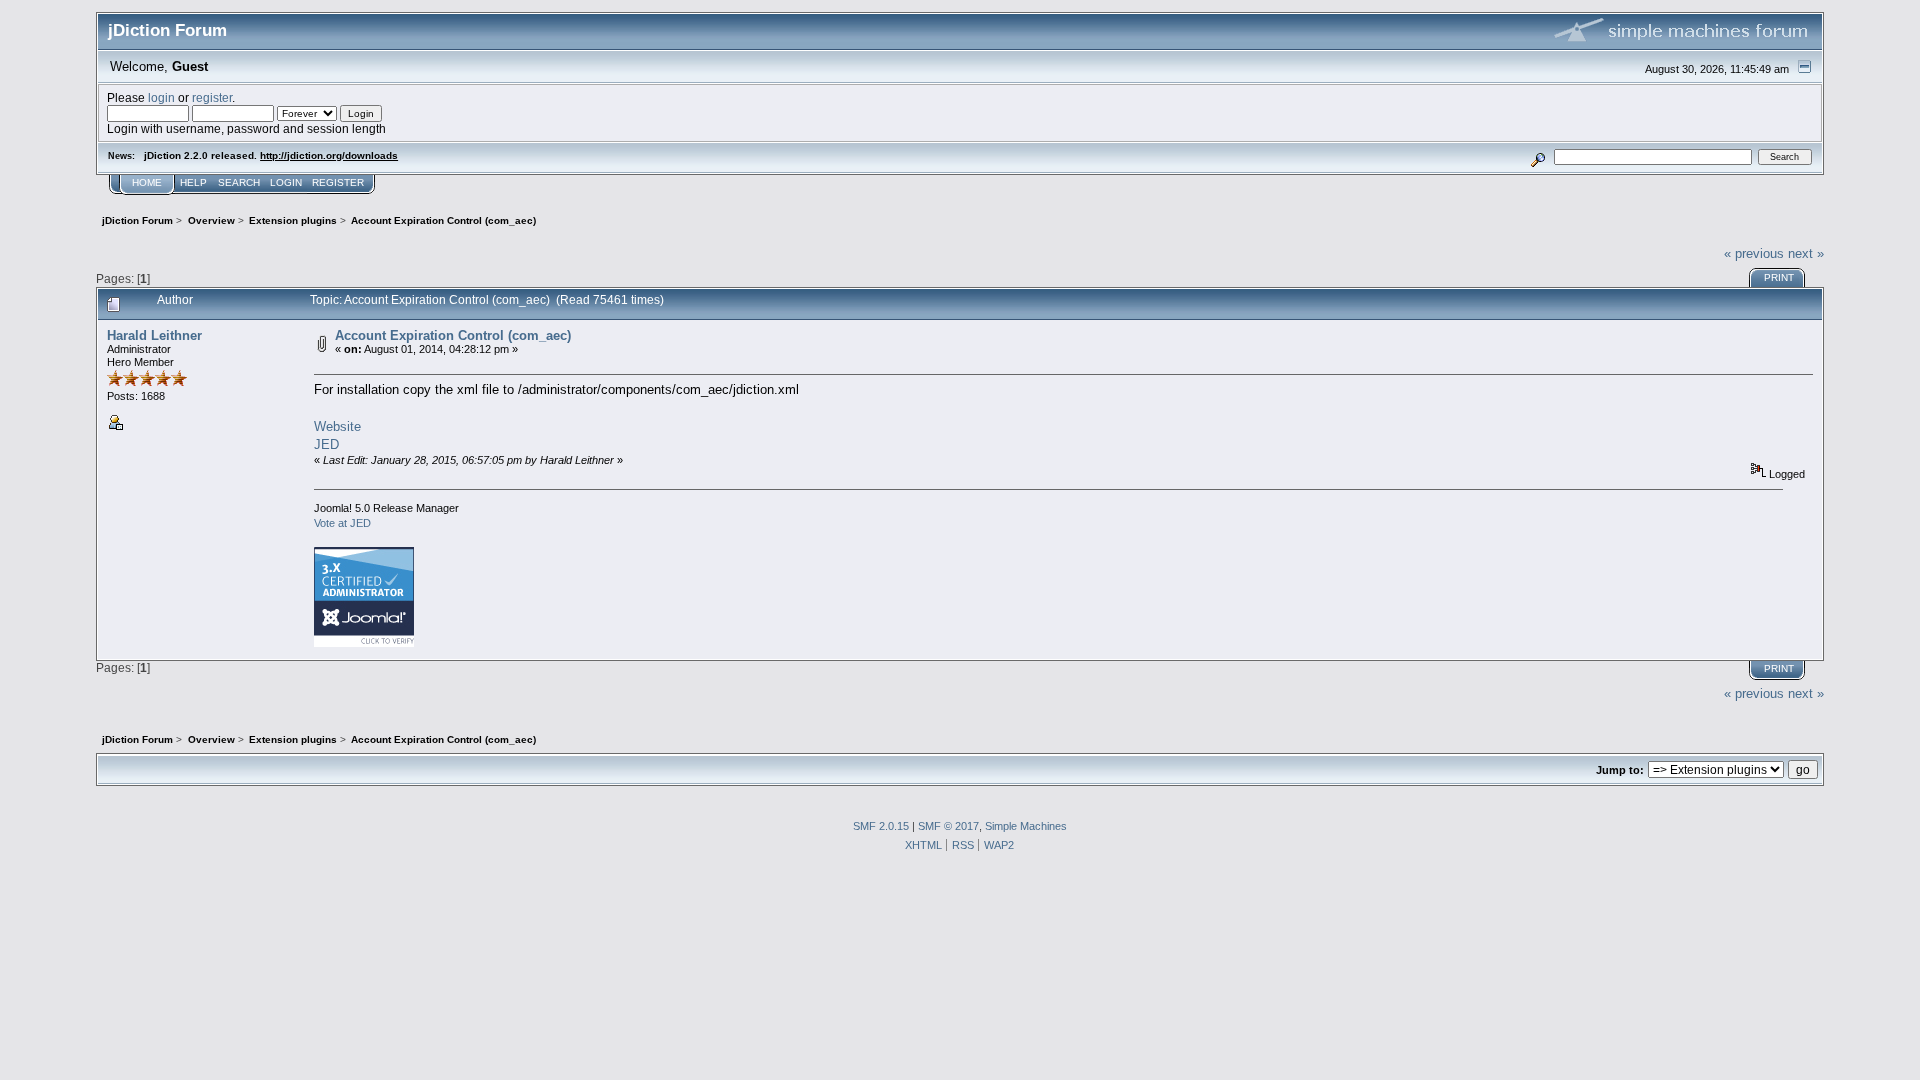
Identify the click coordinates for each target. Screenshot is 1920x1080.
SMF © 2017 (948, 826)
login (161, 97)
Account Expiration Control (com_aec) (453, 335)
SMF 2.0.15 (881, 826)
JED (326, 444)
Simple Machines (1026, 826)
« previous (1754, 253)
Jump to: (1620, 770)
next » (1806, 253)
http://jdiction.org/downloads (329, 155)
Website (337, 426)
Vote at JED (342, 523)
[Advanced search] (1538, 156)
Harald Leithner (154, 335)
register (212, 97)
